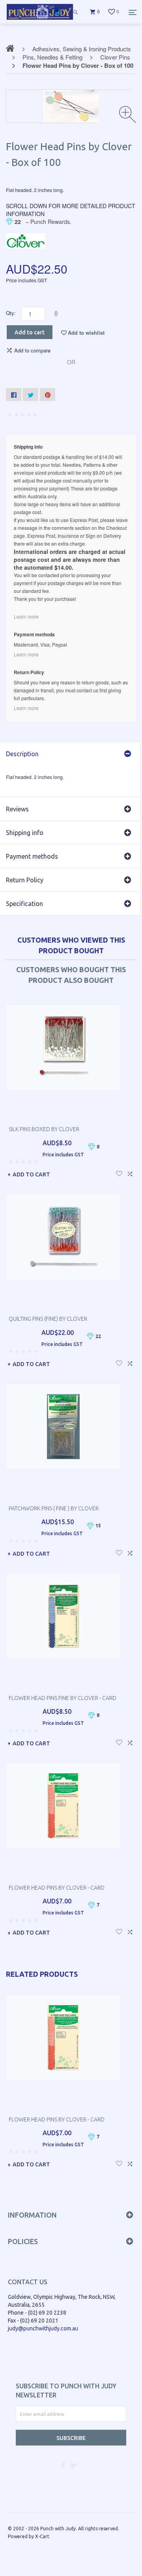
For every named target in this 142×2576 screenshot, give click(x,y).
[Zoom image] (128, 115)
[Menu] (133, 12)
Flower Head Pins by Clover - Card (57, 1888)
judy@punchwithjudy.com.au (43, 2328)
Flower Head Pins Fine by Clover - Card (63, 1698)
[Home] (40, 20)
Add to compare (32, 350)
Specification (24, 904)
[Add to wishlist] (119, 1173)
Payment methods (32, 856)
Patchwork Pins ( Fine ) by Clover (54, 1508)
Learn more (26, 616)
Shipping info (25, 833)
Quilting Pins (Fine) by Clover (48, 1319)
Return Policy (25, 880)
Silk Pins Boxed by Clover (44, 1129)
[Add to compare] (130, 1173)
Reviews (17, 809)
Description (22, 754)
